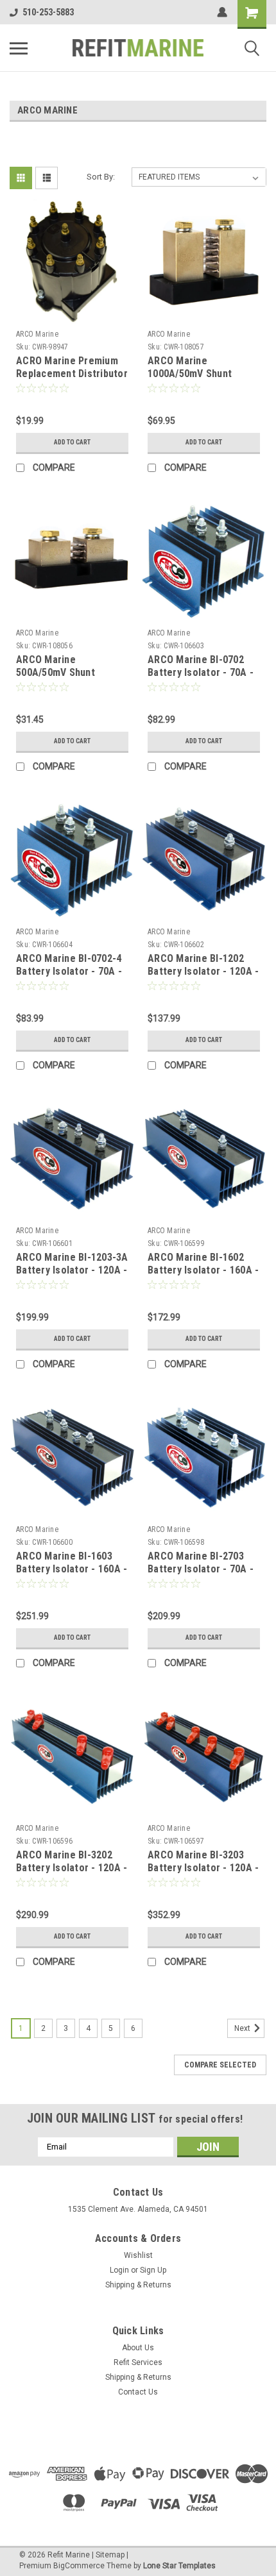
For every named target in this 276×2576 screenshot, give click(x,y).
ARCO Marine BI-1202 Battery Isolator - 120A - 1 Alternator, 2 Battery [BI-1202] (203, 977)
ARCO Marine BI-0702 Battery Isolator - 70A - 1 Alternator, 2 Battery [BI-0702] (201, 678)
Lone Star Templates (179, 2566)
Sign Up (153, 2270)
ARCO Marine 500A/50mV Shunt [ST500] (56, 672)
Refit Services (138, 2362)
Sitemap (110, 2555)
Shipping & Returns (138, 2285)
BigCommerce (79, 2566)
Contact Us (138, 2392)
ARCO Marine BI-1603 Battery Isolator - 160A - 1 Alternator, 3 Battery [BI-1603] (72, 1575)
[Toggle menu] (19, 48)
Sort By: (101, 177)
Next (243, 2028)
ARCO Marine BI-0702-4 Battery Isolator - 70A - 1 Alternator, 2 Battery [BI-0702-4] (69, 977)
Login (119, 2270)
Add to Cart (72, 442)
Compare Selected (220, 2065)
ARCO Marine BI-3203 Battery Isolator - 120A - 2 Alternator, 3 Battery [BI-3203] (203, 1874)
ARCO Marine (37, 334)
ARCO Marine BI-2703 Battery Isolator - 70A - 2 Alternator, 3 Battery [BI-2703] (201, 1575)
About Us (138, 2348)
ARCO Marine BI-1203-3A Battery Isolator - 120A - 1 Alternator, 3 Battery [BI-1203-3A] (72, 1276)
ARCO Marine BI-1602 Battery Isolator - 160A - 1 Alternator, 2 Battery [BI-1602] (203, 1276)
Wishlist (138, 2255)
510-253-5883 (48, 12)
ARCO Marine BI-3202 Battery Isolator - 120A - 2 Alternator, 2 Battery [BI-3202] (72, 1874)
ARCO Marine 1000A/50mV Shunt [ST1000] (190, 374)
